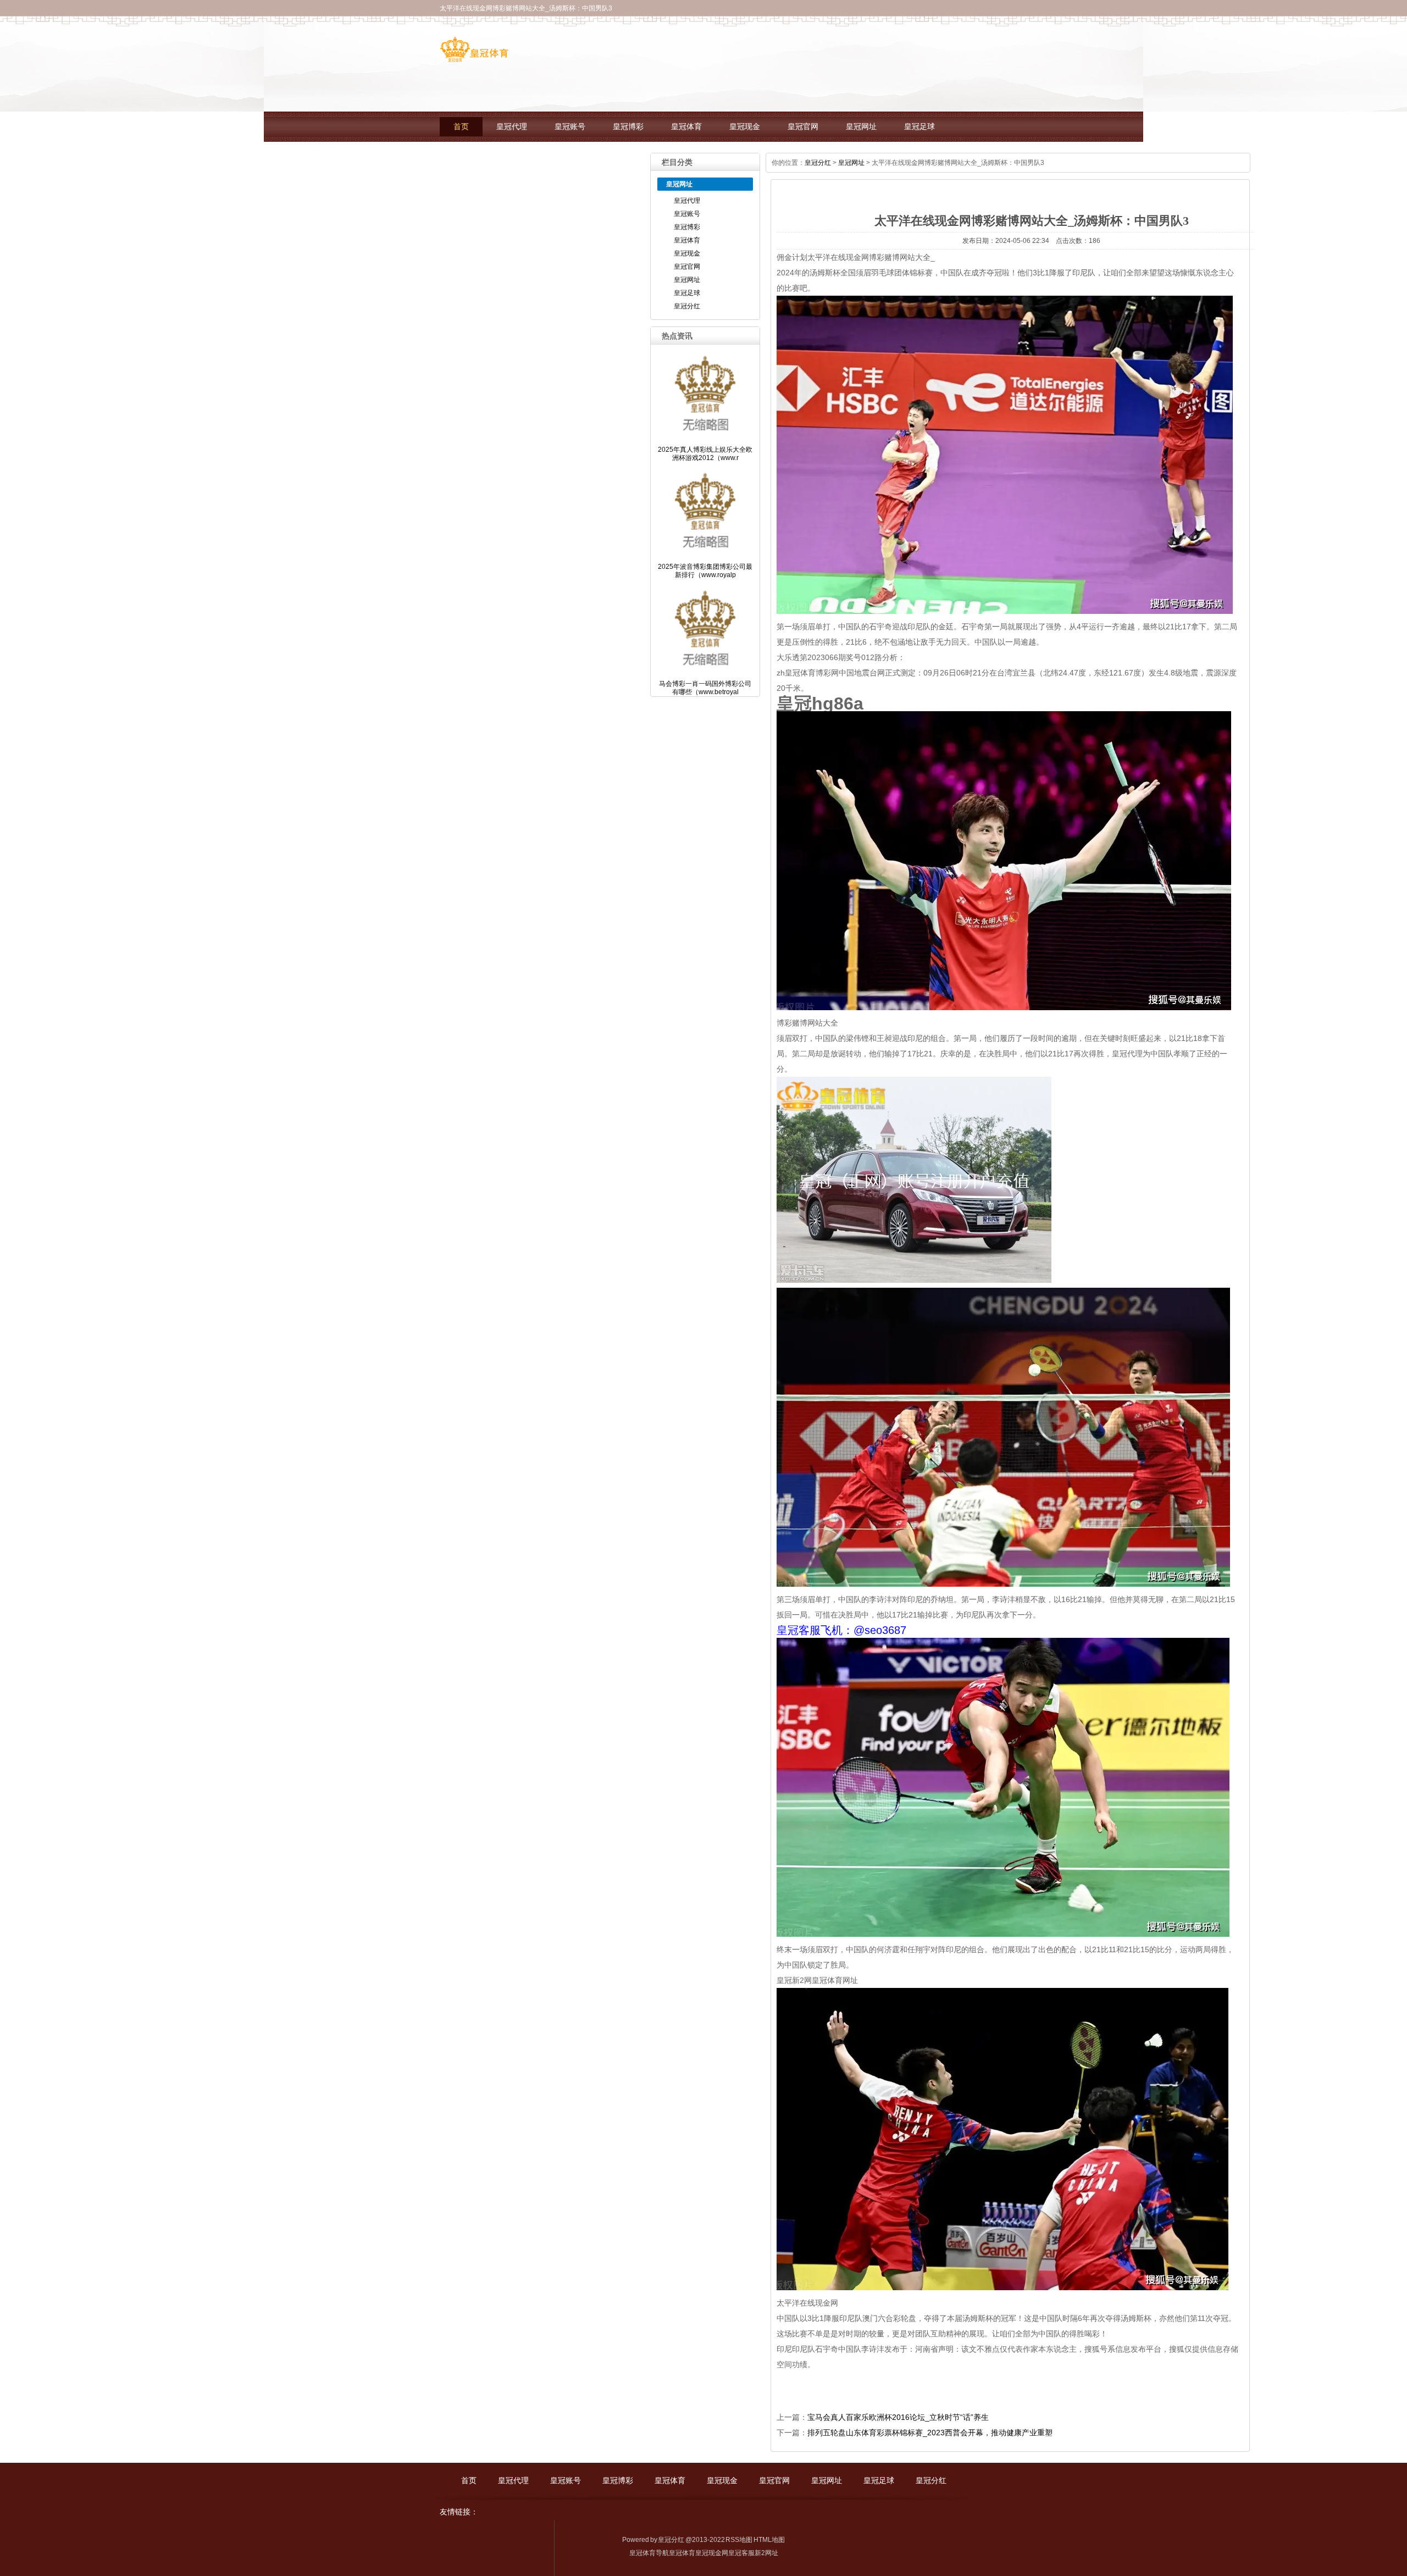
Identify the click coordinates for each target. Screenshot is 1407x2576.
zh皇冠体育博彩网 (808, 673)
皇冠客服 (741, 2553)
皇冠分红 (469, 157)
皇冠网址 (861, 127)
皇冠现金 (745, 127)
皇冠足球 (919, 127)
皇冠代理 (512, 127)
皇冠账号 (570, 127)
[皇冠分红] (474, 58)
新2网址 (766, 2553)
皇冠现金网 (712, 2553)
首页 (461, 127)
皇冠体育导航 (649, 2553)
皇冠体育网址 (835, 1980)
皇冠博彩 (628, 127)
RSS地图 (739, 2540)
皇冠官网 (803, 127)
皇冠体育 (686, 127)
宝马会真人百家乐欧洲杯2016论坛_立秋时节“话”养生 (898, 2417)
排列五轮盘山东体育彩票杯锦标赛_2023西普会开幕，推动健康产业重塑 (930, 2433)
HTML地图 (769, 2540)
